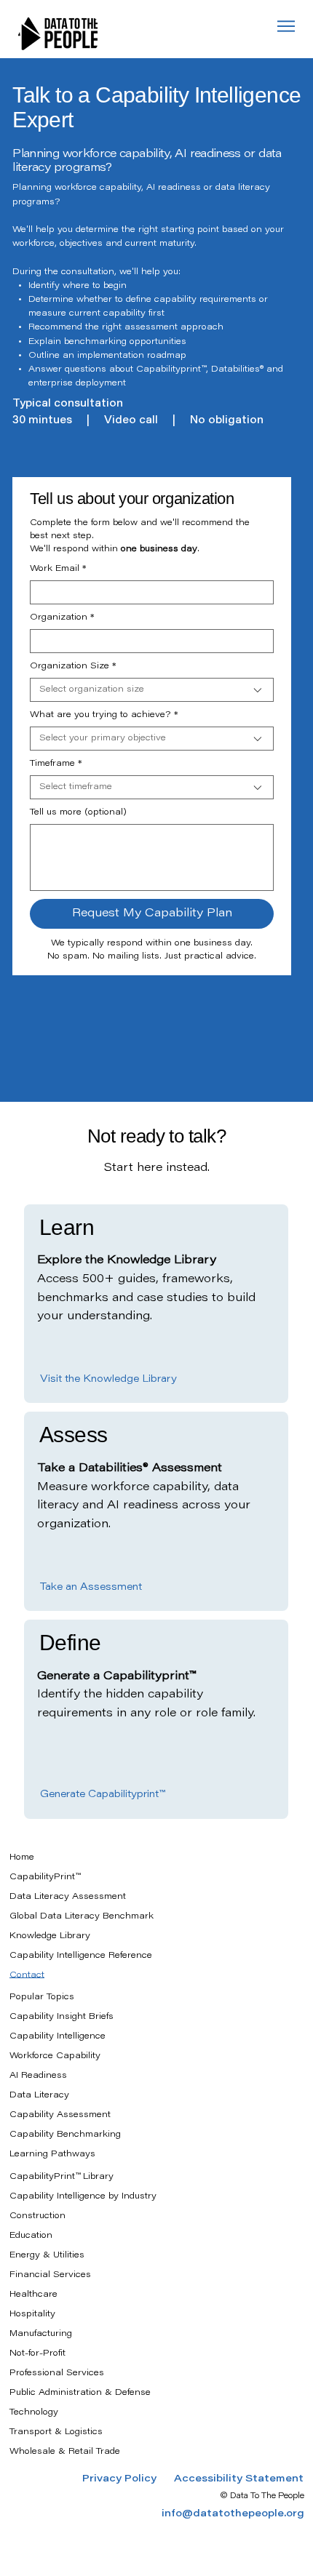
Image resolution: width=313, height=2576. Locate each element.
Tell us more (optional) (78, 812)
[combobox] (152, 690)
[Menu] (287, 26)
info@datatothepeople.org (233, 2514)
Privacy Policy (128, 2479)
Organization (62, 617)
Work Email (58, 569)
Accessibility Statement (239, 2479)
